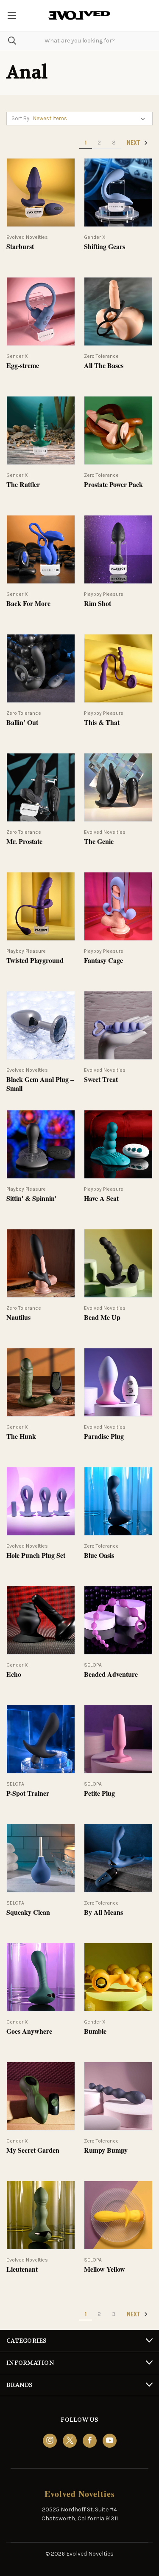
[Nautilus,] (41, 1263)
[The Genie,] (118, 787)
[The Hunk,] (41, 1382)
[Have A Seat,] (118, 1144)
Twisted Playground (35, 961)
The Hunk (21, 1437)
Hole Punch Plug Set (36, 1556)
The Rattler (23, 485)
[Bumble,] (118, 1977)
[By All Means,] (118, 1858)
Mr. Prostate (24, 842)
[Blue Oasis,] (118, 1501)
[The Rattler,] (41, 430)
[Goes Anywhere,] (41, 1977)
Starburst (20, 247)
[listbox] (91, 119)
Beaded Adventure (111, 1674)
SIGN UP (79, 2560)
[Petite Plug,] (118, 1739)
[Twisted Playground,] (41, 906)
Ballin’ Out (22, 723)
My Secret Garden (33, 2150)
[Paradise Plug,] (118, 1382)
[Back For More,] (41, 549)
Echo (14, 1674)
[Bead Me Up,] (118, 1263)
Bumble (95, 2031)
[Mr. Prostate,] (41, 787)
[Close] (144, 2460)
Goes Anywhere (29, 2031)
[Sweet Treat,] (118, 1025)
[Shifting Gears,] (118, 192)
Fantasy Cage (103, 961)
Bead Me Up (102, 1318)
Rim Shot (98, 604)
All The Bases (104, 366)
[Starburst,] (41, 192)
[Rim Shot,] (118, 549)
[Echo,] (41, 1620)
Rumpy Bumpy (106, 2150)
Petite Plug (99, 1793)
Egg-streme (23, 366)
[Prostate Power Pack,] (118, 430)
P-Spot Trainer (28, 1793)
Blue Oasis (99, 1556)
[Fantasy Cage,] (118, 906)
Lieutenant (22, 2269)
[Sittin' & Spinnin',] (41, 1144)
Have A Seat (101, 1199)
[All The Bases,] (118, 311)
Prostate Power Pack (113, 485)
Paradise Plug (104, 1437)
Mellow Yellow (105, 2269)
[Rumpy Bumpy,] (118, 2096)
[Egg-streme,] (41, 311)
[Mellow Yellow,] (118, 2215)
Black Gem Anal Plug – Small (40, 1084)
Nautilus (18, 1318)
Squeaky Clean (28, 1912)
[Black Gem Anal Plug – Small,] (41, 1025)
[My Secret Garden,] (41, 2096)
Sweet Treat (101, 1080)
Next (134, 143)
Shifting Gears (105, 247)
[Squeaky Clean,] (41, 1858)
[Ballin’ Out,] (41, 668)
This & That (102, 723)
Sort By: (21, 118)
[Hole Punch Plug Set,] (41, 1501)
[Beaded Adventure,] (118, 1620)
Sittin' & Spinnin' (31, 1199)
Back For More (28, 604)
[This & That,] (118, 668)
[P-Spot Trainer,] (41, 1739)
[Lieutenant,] (41, 2215)
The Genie (99, 842)
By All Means (103, 1912)
